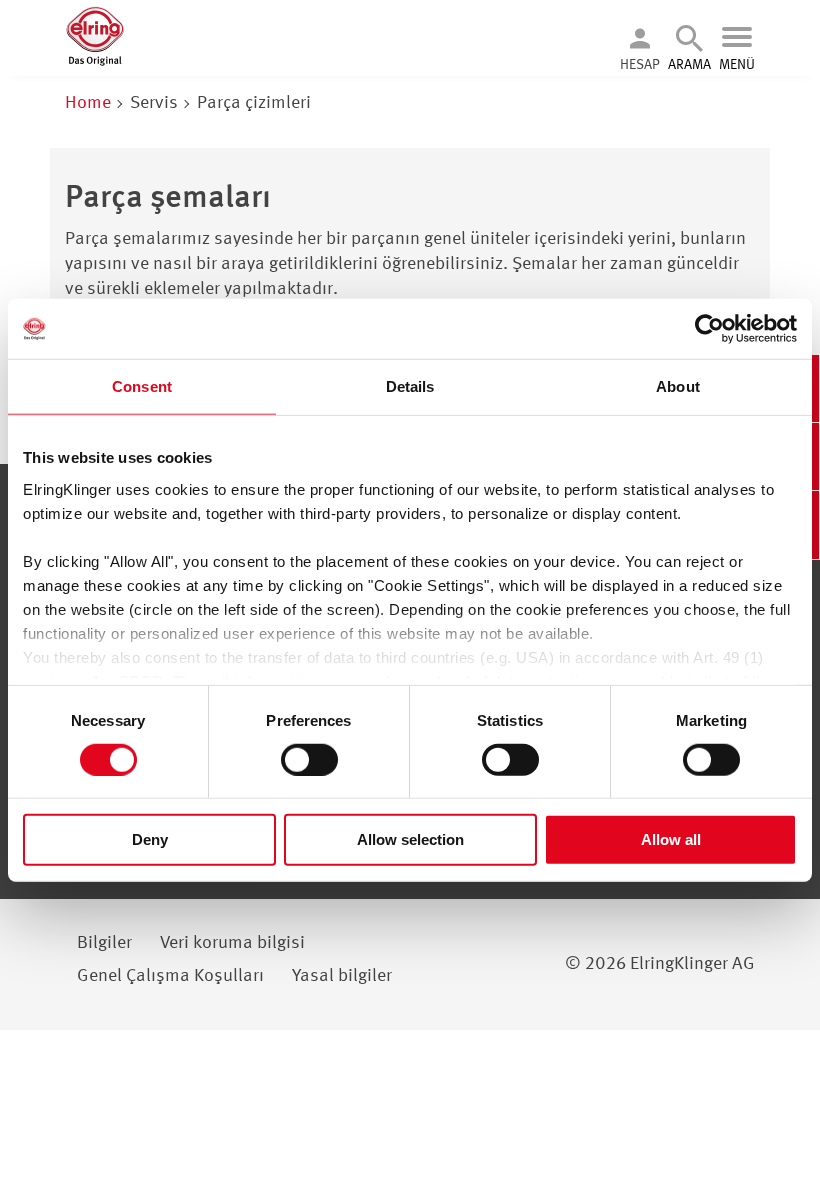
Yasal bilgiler (342, 976)
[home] (95, 62)
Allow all (671, 839)
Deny (150, 839)
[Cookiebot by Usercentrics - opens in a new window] (709, 329)
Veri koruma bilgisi (232, 943)
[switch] (309, 760)
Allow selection (410, 839)
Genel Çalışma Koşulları (170, 976)
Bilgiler (104, 943)
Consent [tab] (142, 386)
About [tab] (678, 386)
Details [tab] (410, 386)
